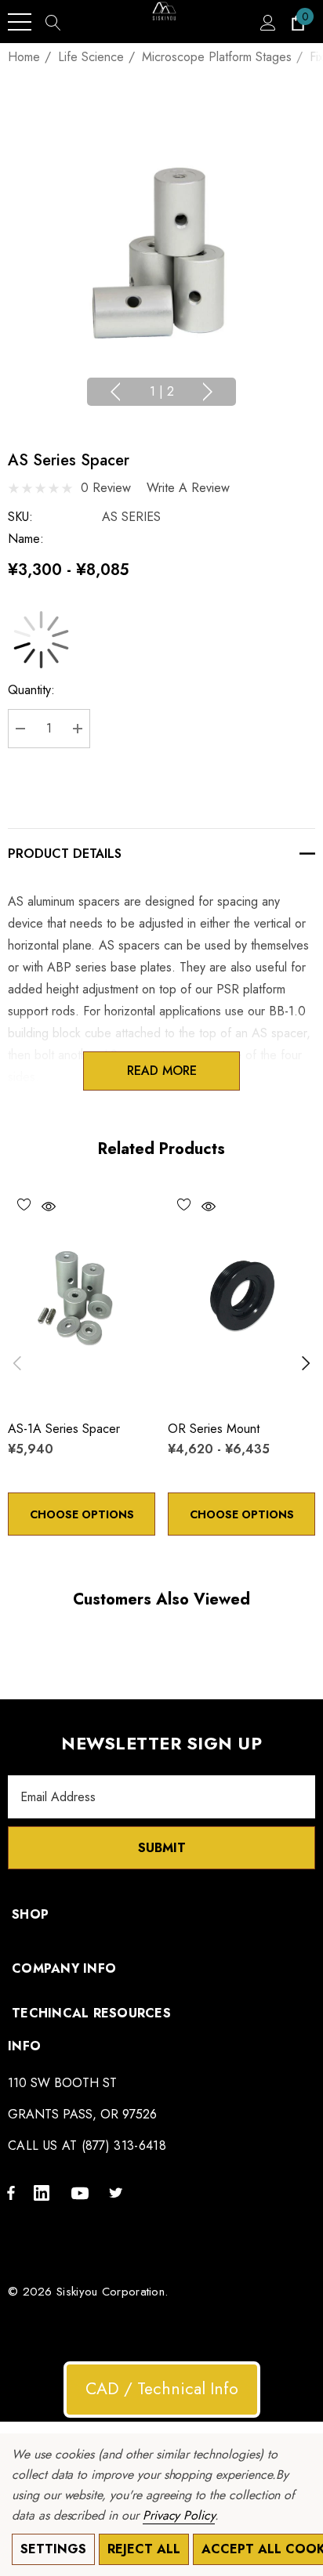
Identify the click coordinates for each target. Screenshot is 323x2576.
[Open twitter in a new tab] (118, 2192)
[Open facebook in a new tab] (11, 2192)
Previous (115, 392)
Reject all (144, 2549)
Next (208, 392)
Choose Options (82, 1514)
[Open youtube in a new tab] (82, 2192)
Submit (162, 1848)
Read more (162, 1071)
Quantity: (31, 690)
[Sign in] (267, 22)
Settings (53, 2549)
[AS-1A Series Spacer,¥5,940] (82, 1297)
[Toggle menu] (20, 22)
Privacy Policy (179, 2515)
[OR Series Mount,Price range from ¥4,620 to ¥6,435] (241, 1297)
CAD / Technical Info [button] (162, 2389)
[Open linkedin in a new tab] (45, 2192)
